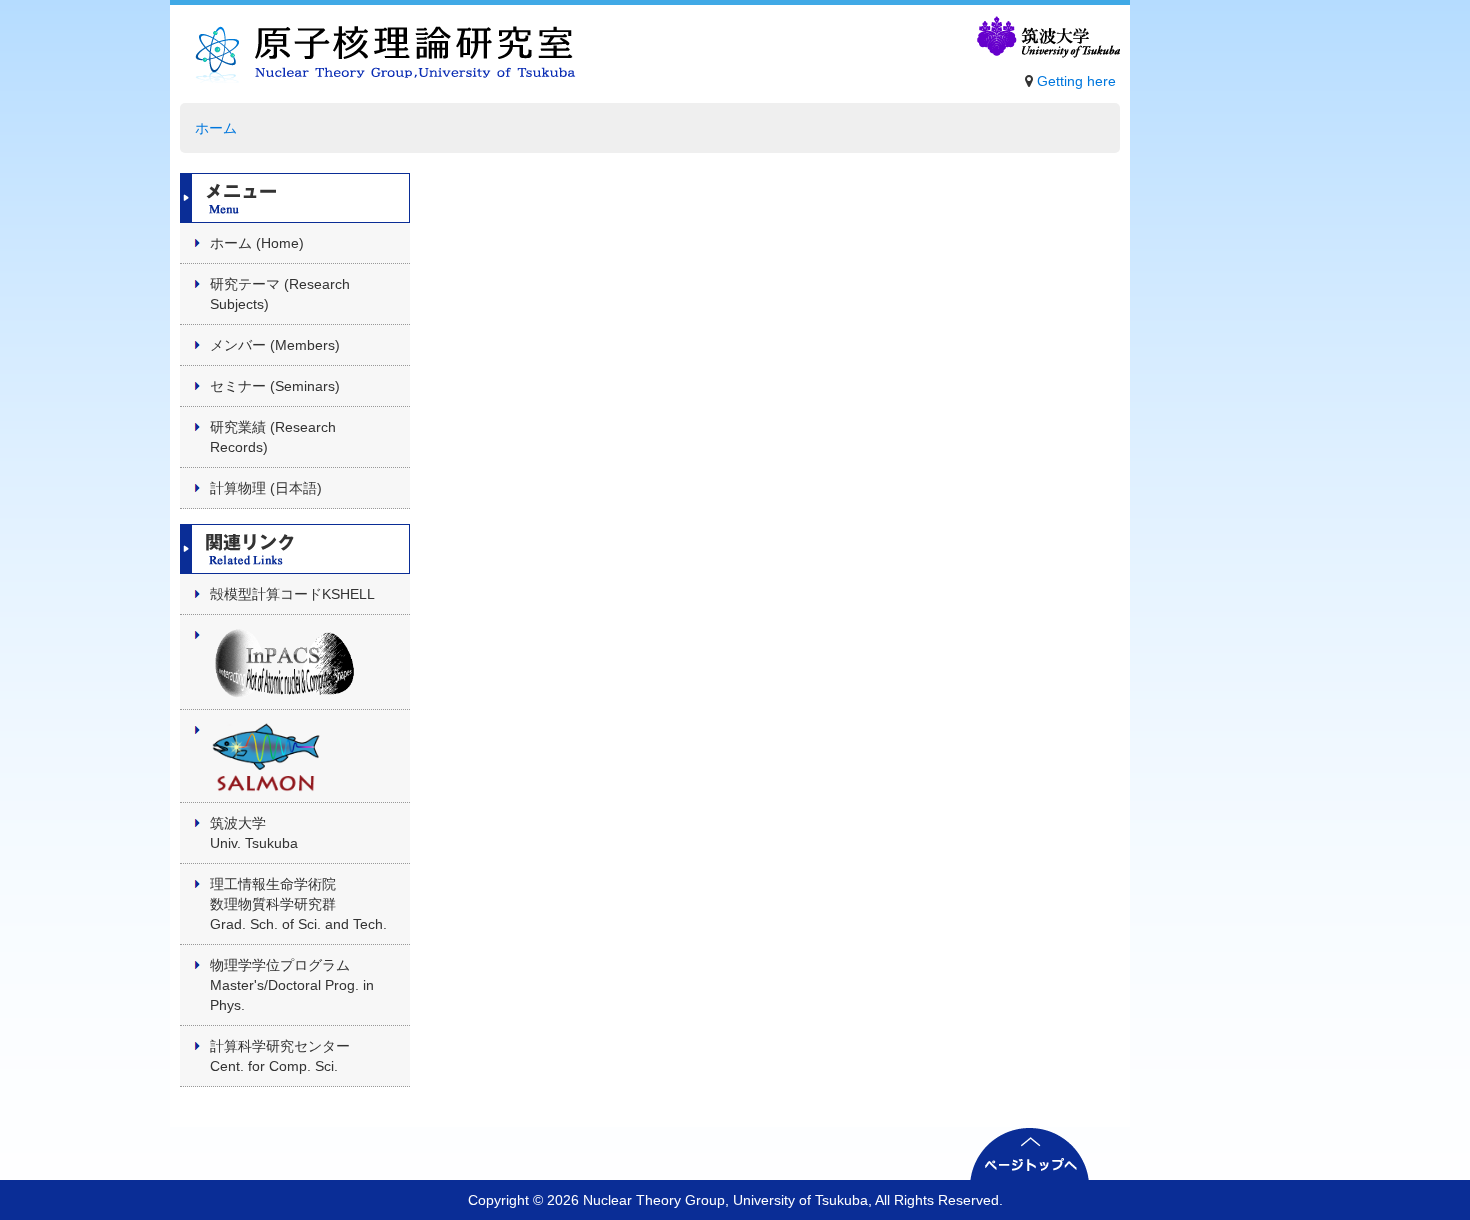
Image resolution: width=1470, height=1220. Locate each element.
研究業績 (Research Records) (273, 437)
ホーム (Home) (257, 243)
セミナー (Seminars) (275, 386)
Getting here (1076, 81)
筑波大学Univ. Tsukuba (254, 833)
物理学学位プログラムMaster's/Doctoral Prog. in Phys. (292, 985)
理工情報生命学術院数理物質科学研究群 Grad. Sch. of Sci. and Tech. (298, 904)
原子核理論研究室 (379, 59)
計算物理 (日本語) (266, 488)
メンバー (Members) (275, 345)
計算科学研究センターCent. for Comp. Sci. (280, 1056)
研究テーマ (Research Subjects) (280, 294)
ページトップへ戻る (1030, 1153)
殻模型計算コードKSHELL (292, 594)
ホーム (216, 128)
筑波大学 (1047, 38)
